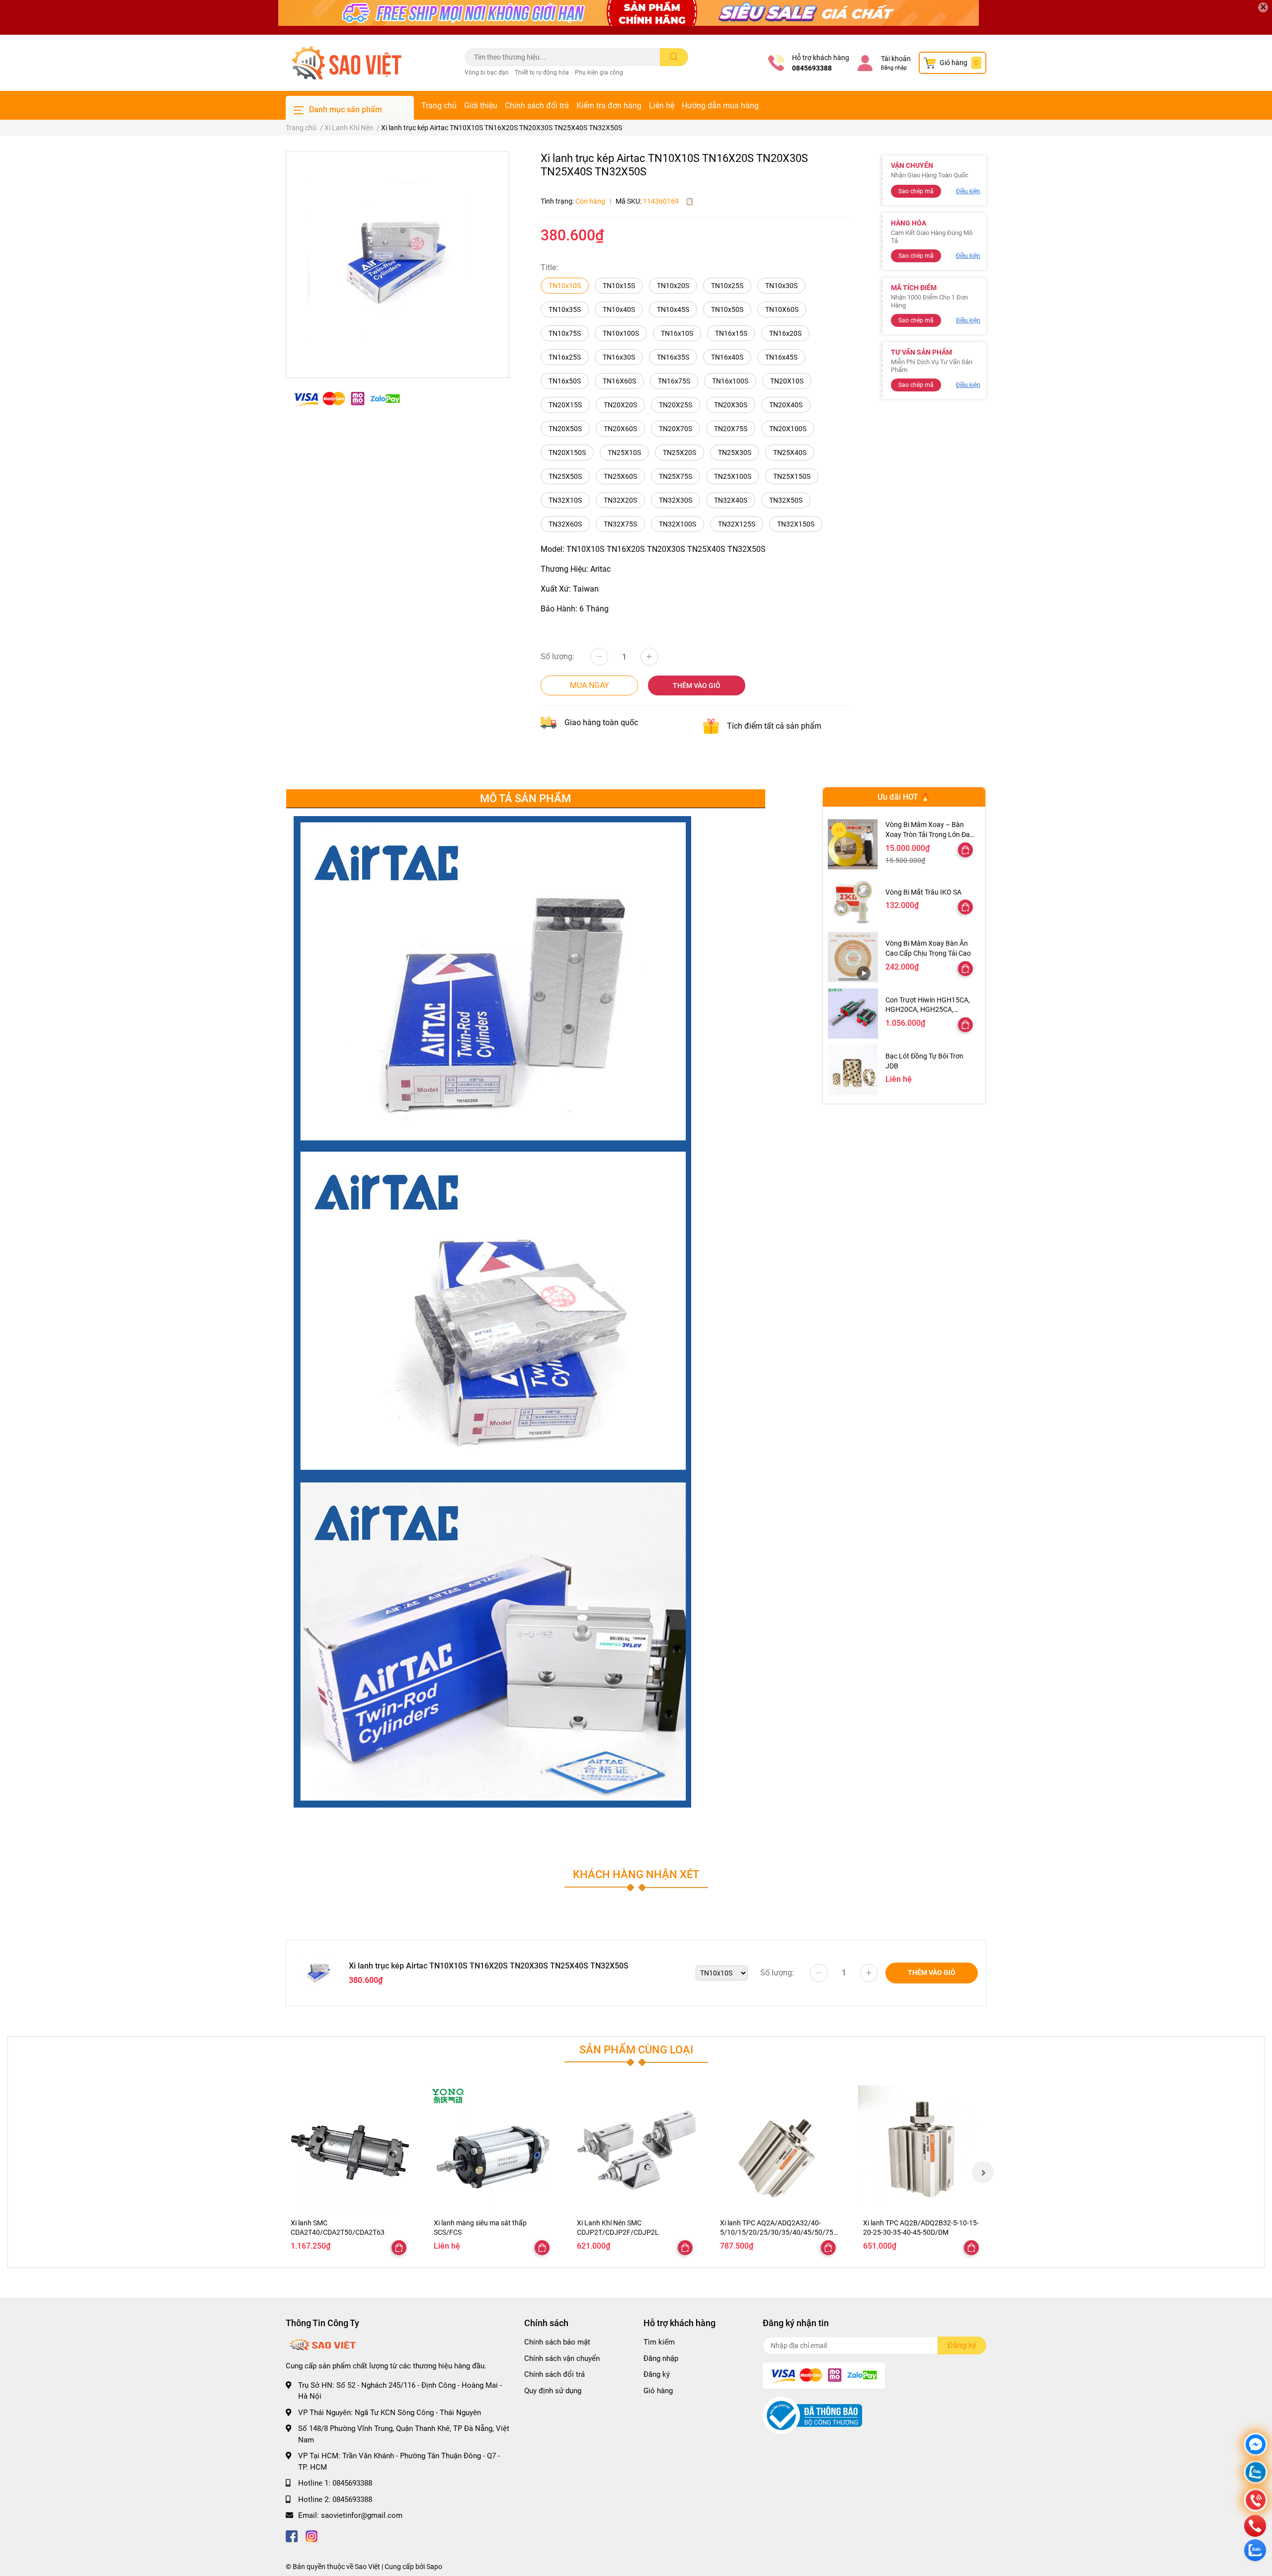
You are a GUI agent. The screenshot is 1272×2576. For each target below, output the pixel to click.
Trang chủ (439, 106)
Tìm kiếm (659, 2342)
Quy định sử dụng (553, 2391)
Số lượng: (557, 656)
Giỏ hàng (658, 2391)
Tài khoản (896, 59)
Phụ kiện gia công (599, 73)
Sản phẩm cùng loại (636, 2049)
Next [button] (983, 2172)
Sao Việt (367, 2567)
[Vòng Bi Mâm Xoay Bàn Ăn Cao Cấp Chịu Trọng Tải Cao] (853, 957)
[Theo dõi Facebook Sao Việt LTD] (292, 2536)
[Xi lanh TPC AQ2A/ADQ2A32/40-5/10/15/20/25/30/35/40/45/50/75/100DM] (779, 2149)
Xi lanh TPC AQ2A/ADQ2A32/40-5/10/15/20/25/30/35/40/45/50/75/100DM (778, 2233)
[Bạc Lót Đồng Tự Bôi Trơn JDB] (853, 1070)
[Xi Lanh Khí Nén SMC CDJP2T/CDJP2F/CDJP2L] (636, 2149)
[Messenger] (1256, 2446)
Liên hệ (662, 106)
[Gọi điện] (1256, 2501)
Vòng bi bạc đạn (487, 73)
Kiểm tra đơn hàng (609, 106)
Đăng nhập (894, 68)
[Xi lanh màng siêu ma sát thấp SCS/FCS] (493, 2149)
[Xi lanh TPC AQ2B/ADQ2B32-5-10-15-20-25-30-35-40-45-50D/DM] (922, 2149)
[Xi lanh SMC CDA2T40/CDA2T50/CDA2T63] (350, 2149)
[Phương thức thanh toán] (347, 399)
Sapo (434, 2567)
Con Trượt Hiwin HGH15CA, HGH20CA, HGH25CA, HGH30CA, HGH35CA (928, 1010)
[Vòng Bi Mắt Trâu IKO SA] (853, 901)
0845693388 (812, 68)
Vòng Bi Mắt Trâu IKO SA (923, 892)
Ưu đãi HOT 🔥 (904, 797)
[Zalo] (1256, 2473)
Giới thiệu (481, 106)
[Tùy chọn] (965, 850)
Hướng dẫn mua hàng (720, 106)
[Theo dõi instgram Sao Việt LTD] (312, 2536)
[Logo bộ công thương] (812, 2415)
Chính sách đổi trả (537, 106)
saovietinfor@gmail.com (362, 2515)
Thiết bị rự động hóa (542, 73)
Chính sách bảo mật (557, 2342)
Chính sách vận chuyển (562, 2358)
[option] (397, 261)
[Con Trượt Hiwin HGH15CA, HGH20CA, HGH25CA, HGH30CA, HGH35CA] (853, 1014)
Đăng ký (657, 2374)
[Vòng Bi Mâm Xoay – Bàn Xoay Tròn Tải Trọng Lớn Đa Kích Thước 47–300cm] (853, 844)
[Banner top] (636, 17)
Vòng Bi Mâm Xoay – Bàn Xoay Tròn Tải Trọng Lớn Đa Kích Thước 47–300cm (928, 834)
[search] (674, 57)
